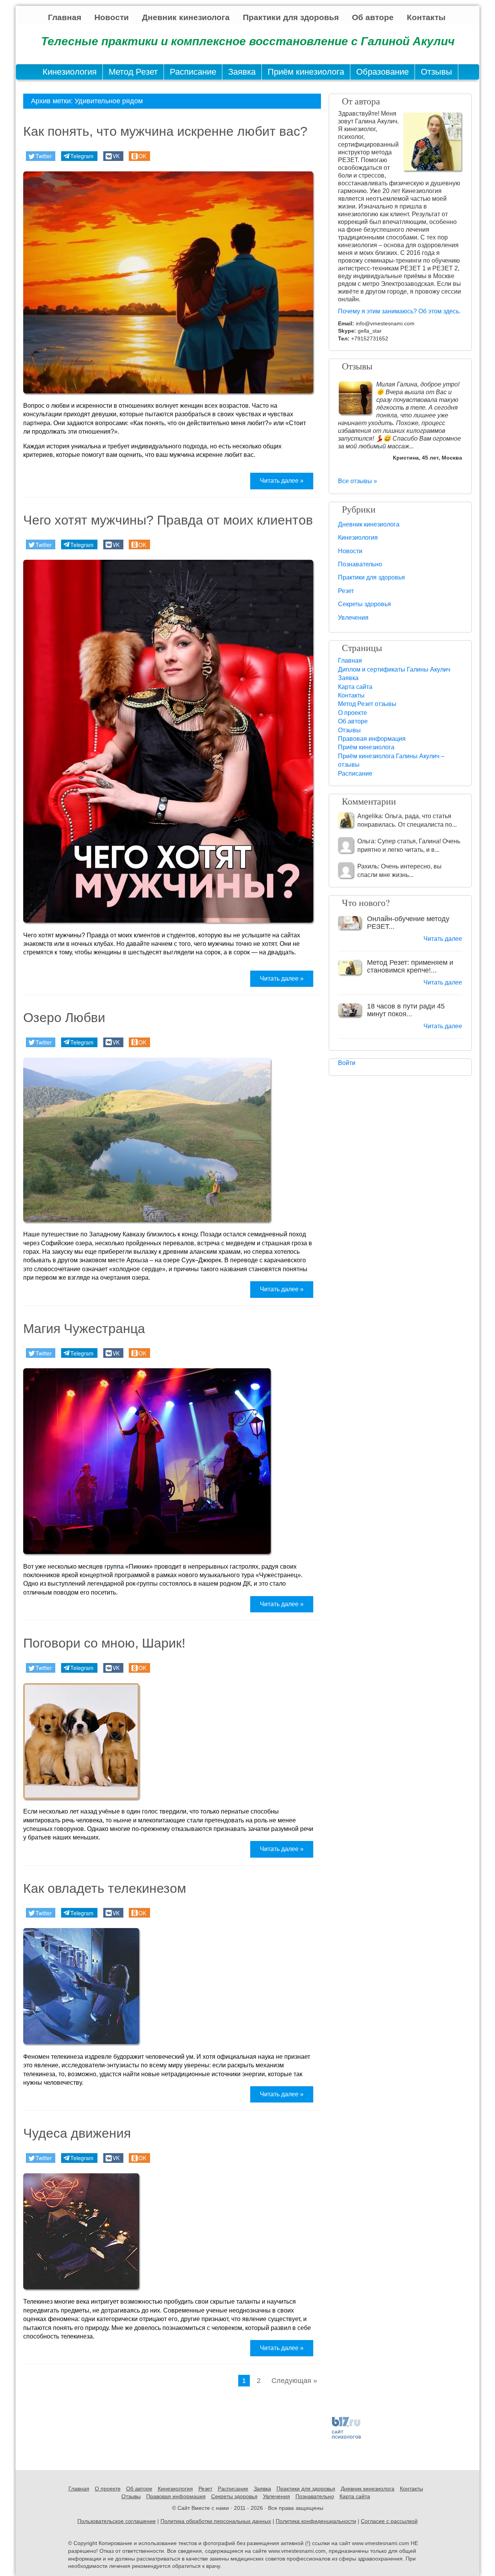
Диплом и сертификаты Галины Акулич (394, 669)
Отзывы (436, 72)
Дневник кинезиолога (186, 17)
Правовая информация (372, 739)
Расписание (193, 72)
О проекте (352, 713)
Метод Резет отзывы (367, 704)
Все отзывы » (358, 481)
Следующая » (294, 2381)
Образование (382, 72)
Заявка (242, 72)
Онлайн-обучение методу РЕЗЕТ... (408, 923)
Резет (346, 591)
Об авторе (373, 17)
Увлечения (353, 618)
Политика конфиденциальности (316, 2521)
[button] (41, 156)
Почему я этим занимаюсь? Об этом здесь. (399, 311)
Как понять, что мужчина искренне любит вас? (165, 131)
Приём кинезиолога (306, 72)
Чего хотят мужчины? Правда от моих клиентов (168, 520)
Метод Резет (133, 72)
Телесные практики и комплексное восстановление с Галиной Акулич (248, 41)
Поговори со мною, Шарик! (104, 1643)
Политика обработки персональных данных (216, 2521)
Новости (112, 17)
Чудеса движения (77, 2133)
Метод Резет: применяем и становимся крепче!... (410, 966)
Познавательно (360, 564)
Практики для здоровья (291, 17)
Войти (347, 1063)
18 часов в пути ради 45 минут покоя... (406, 1010)
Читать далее (443, 939)
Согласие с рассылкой (389, 2521)
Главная (65, 17)
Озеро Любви (64, 1017)
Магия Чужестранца (84, 1328)
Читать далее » (282, 481)
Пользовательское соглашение (117, 2521)
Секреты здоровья (364, 604)
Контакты (426, 17)
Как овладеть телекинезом (105, 1888)
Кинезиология (70, 72)
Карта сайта (355, 687)
